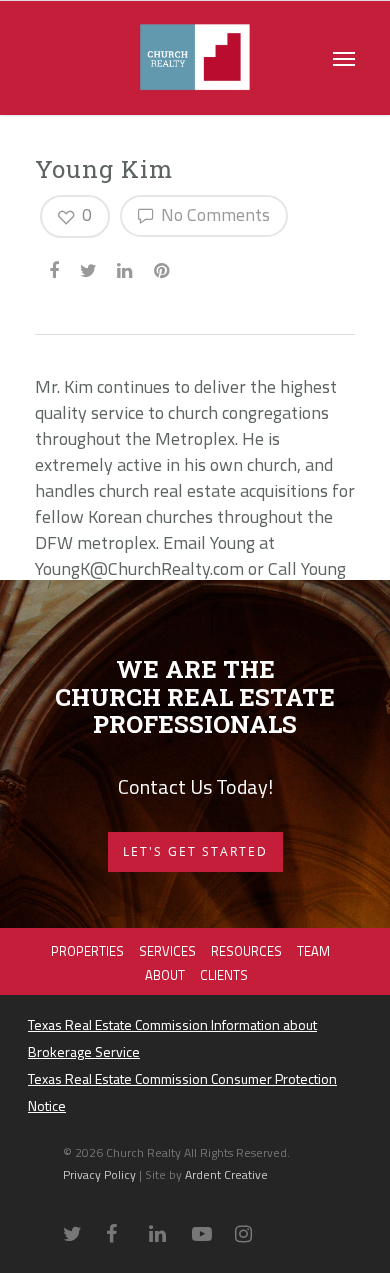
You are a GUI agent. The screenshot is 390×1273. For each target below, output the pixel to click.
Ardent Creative (226, 1174)
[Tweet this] (89, 268)
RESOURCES (246, 951)
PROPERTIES (87, 951)
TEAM (313, 951)
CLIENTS (224, 975)
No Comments (213, 214)
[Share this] (55, 268)
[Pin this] (163, 268)
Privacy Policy (101, 1174)
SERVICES (167, 951)
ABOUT (165, 975)
